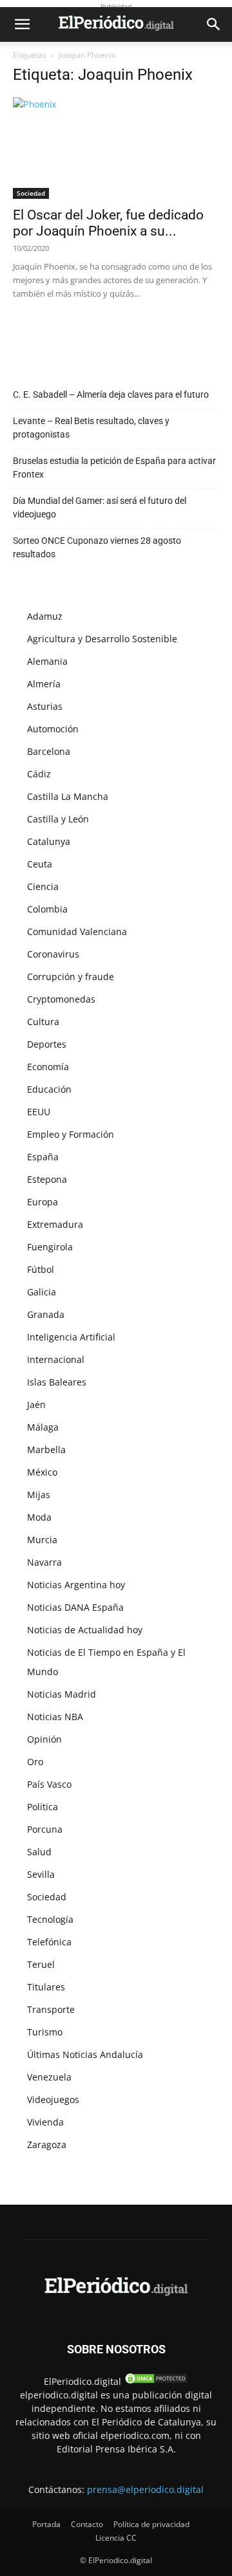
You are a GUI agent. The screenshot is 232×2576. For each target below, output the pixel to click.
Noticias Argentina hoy (76, 1585)
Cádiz (39, 774)
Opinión (44, 1739)
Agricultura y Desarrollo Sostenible (102, 639)
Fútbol (41, 1269)
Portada (46, 2524)
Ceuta (40, 864)
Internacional (56, 1359)
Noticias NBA (55, 1717)
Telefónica (49, 1942)
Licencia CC (116, 2538)
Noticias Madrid (62, 1694)
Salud (39, 1852)
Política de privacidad (151, 2524)
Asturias (45, 706)
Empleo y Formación (71, 1134)
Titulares (46, 1987)
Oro (35, 1762)
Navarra (44, 1562)
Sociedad (31, 193)
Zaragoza (47, 2145)
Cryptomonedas (61, 999)
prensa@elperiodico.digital (145, 2489)
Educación (49, 1089)
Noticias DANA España (75, 1607)
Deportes (47, 1044)
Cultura (43, 1022)
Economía (48, 1067)
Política (43, 1807)
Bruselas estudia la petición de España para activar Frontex (114, 468)
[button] (22, 24)
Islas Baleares (57, 1382)
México (42, 1472)
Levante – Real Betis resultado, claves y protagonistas (91, 428)
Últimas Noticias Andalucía (85, 2054)
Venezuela (49, 2077)
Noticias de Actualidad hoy (85, 1630)
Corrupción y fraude (71, 977)
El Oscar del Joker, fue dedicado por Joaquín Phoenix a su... (108, 223)
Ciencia (43, 886)
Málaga (43, 1427)
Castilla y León (58, 819)
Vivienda (45, 2122)
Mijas (39, 1495)
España (43, 1157)
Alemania (47, 661)
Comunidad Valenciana (77, 931)
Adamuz (45, 616)
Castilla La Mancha (68, 796)
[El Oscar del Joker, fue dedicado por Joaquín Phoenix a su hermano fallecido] (116, 148)
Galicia (42, 1292)
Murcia (42, 1540)
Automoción (53, 729)
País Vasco (49, 1784)
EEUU (39, 1112)
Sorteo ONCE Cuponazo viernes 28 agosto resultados (97, 547)
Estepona (47, 1179)
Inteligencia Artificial (71, 1337)
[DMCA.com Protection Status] (156, 2381)
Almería (44, 684)
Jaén (36, 1404)
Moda (39, 1517)
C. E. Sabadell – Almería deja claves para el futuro (111, 394)
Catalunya (49, 841)
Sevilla (41, 1874)
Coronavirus (53, 954)
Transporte (51, 2009)
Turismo (45, 2032)
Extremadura (55, 1224)
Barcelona (49, 751)
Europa (43, 1202)
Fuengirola (50, 1247)
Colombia (47, 909)
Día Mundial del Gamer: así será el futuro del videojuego (100, 507)
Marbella (46, 1450)
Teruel (41, 1964)
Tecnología (50, 1919)
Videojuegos (53, 2099)
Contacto (87, 2524)
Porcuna (45, 1829)
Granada (46, 1314)
